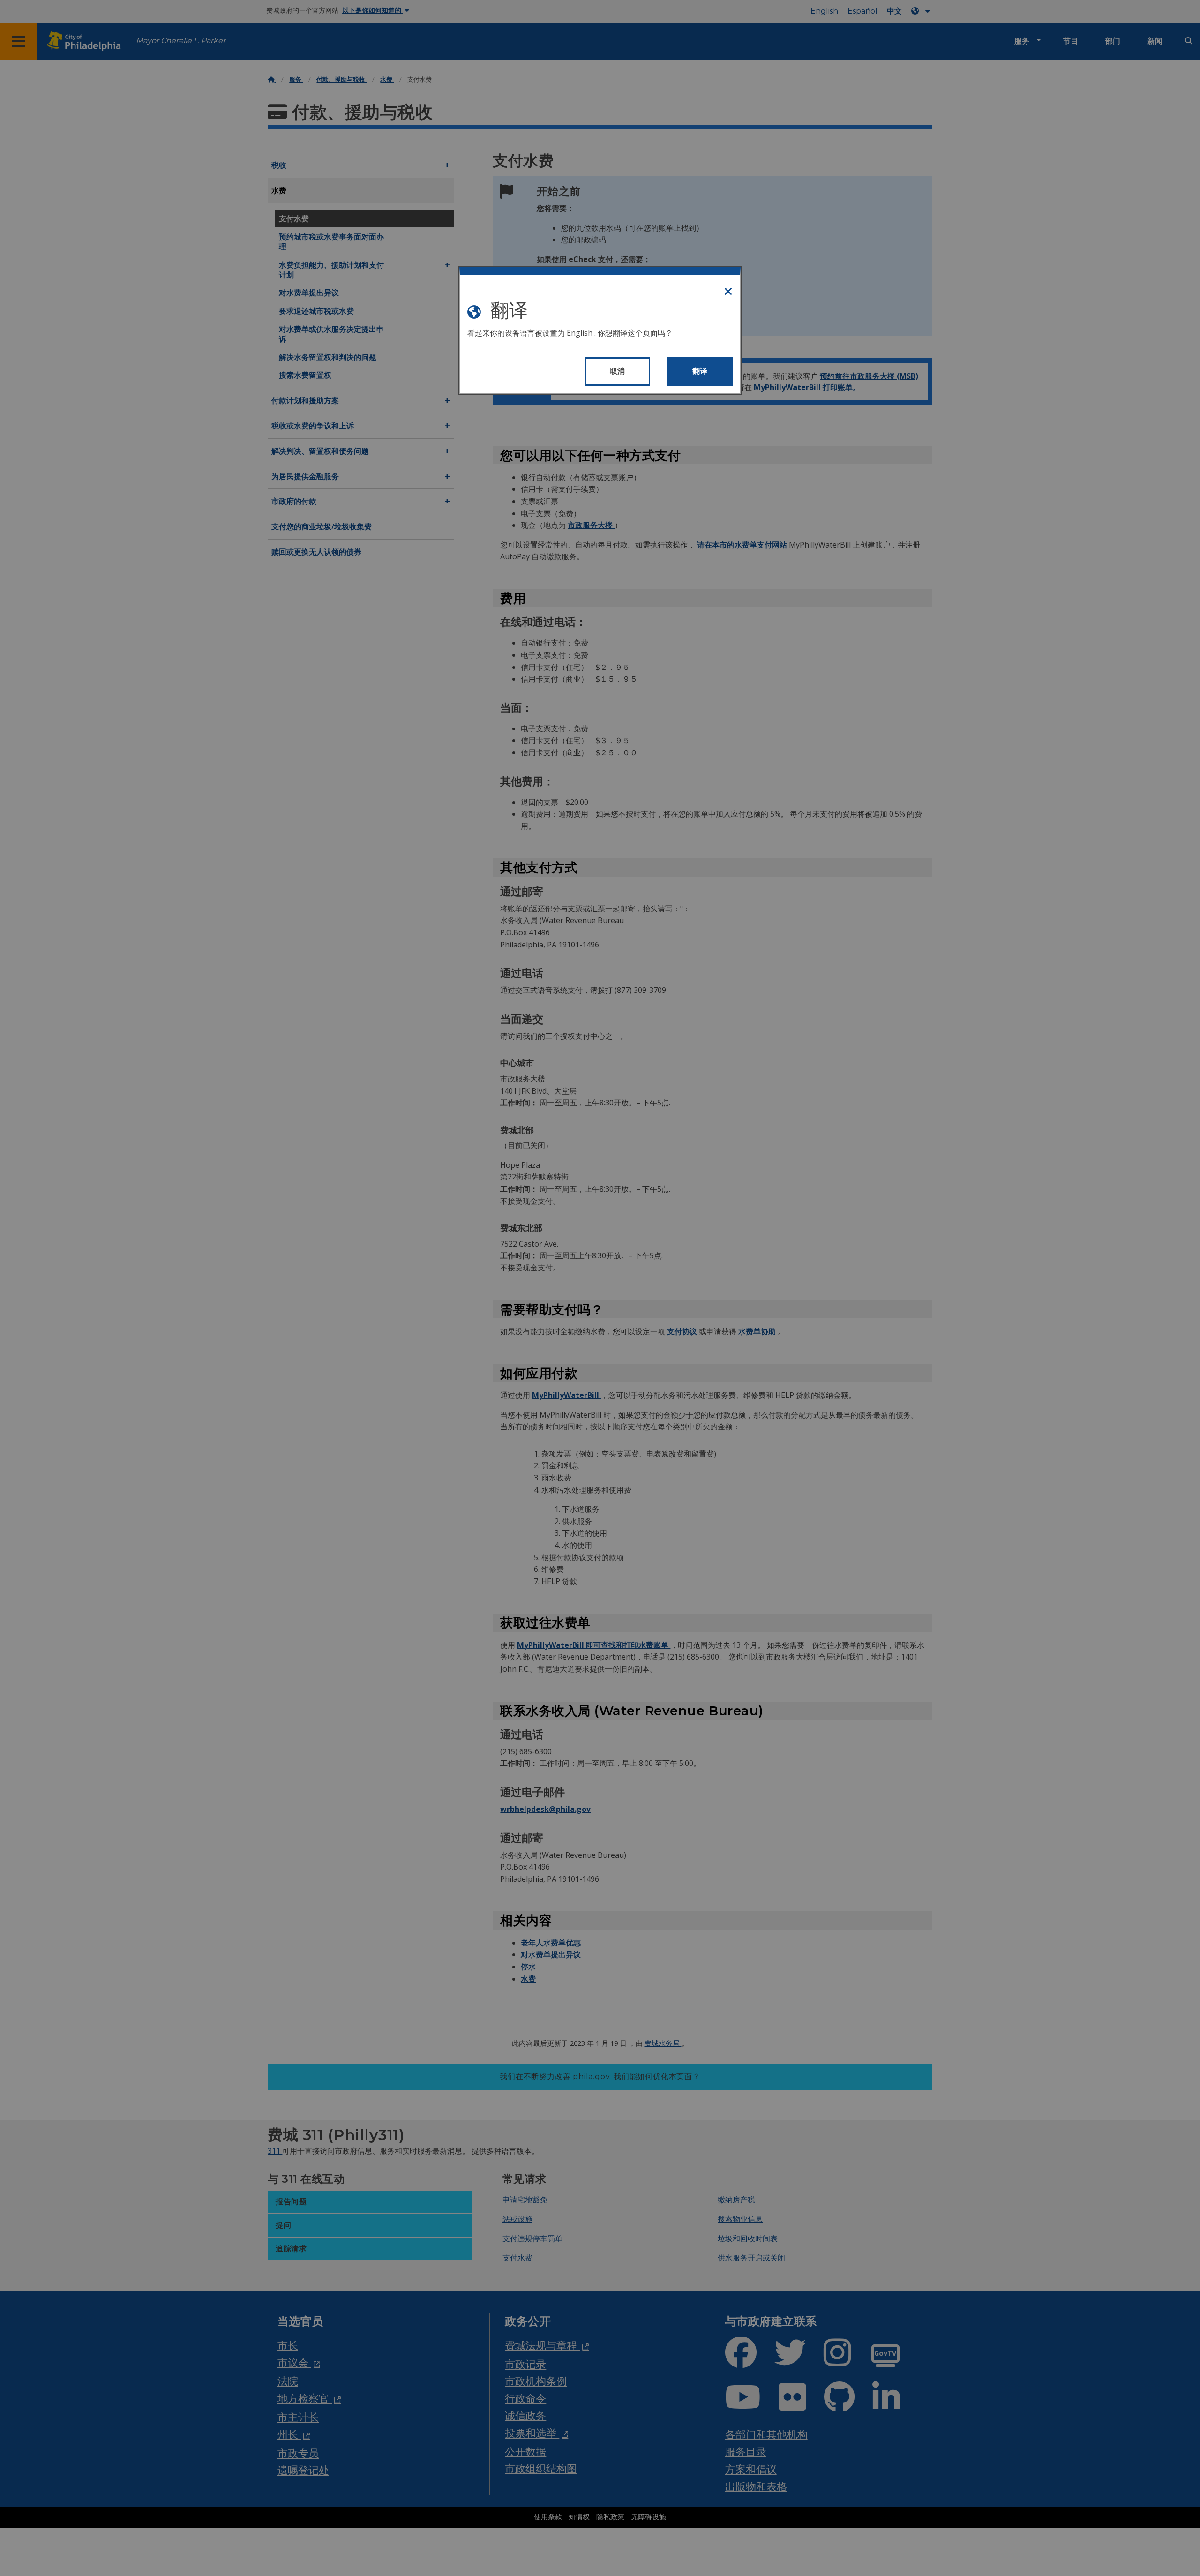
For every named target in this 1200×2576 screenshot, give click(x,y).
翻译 (700, 371)
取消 (618, 371)
